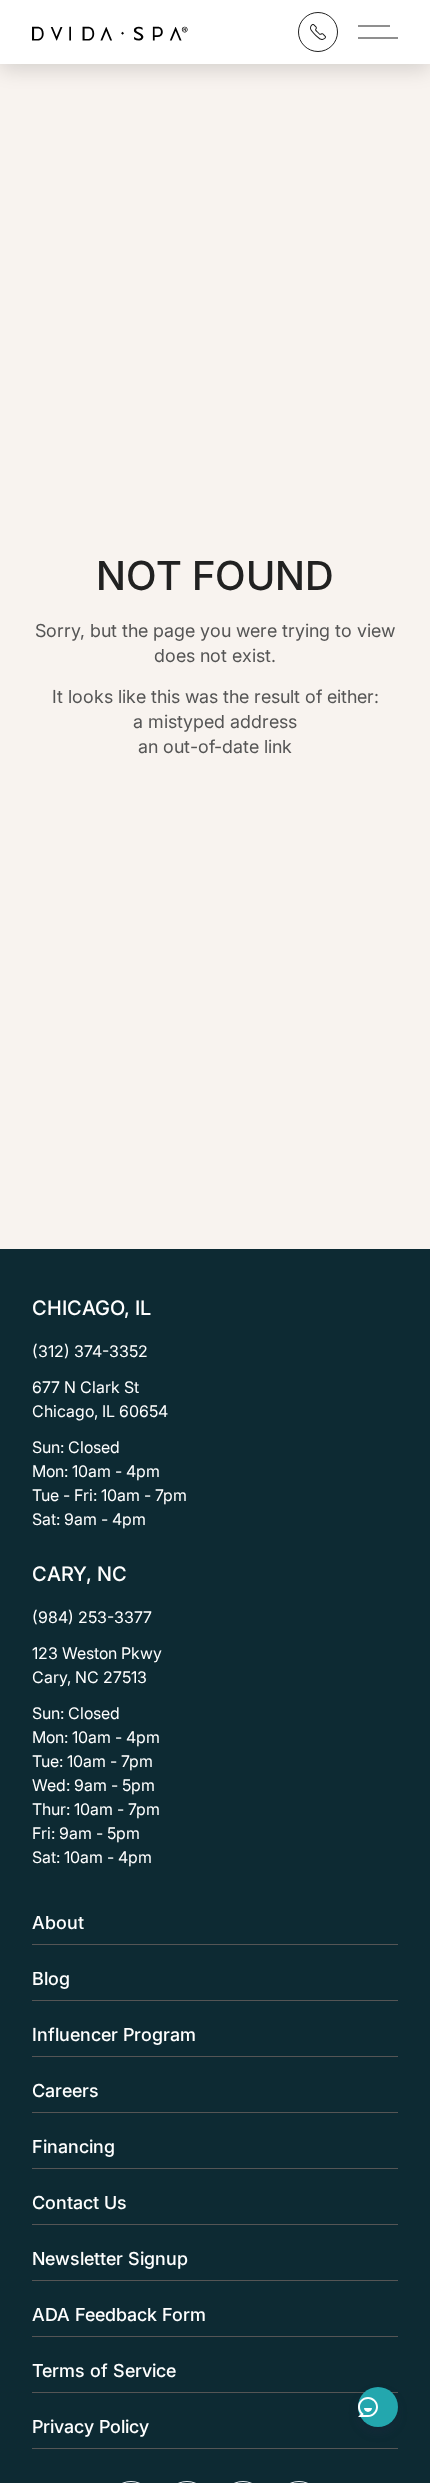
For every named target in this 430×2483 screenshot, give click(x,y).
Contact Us (79, 2202)
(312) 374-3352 (90, 1351)
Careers (65, 2090)
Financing (73, 2146)
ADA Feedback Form (119, 2314)
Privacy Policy (90, 2426)
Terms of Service (104, 2370)
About (58, 1922)
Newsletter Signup (110, 2258)
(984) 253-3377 (92, 1617)
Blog (51, 1978)
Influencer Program (114, 2034)
